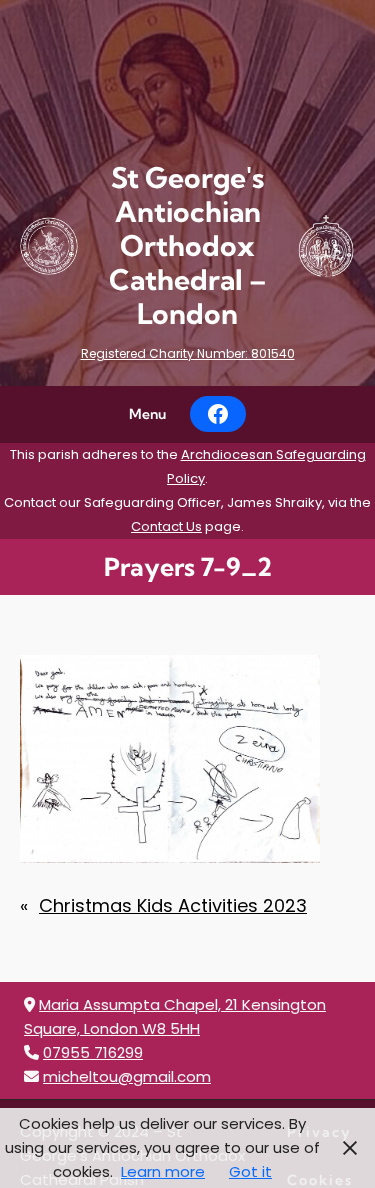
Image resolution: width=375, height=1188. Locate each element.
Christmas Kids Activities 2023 (173, 905)
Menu (147, 414)
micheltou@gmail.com (127, 1076)
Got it (250, 1171)
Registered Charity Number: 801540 (188, 353)
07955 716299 (93, 1052)
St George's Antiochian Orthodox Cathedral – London (188, 245)
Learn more (163, 1171)
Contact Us (166, 526)
